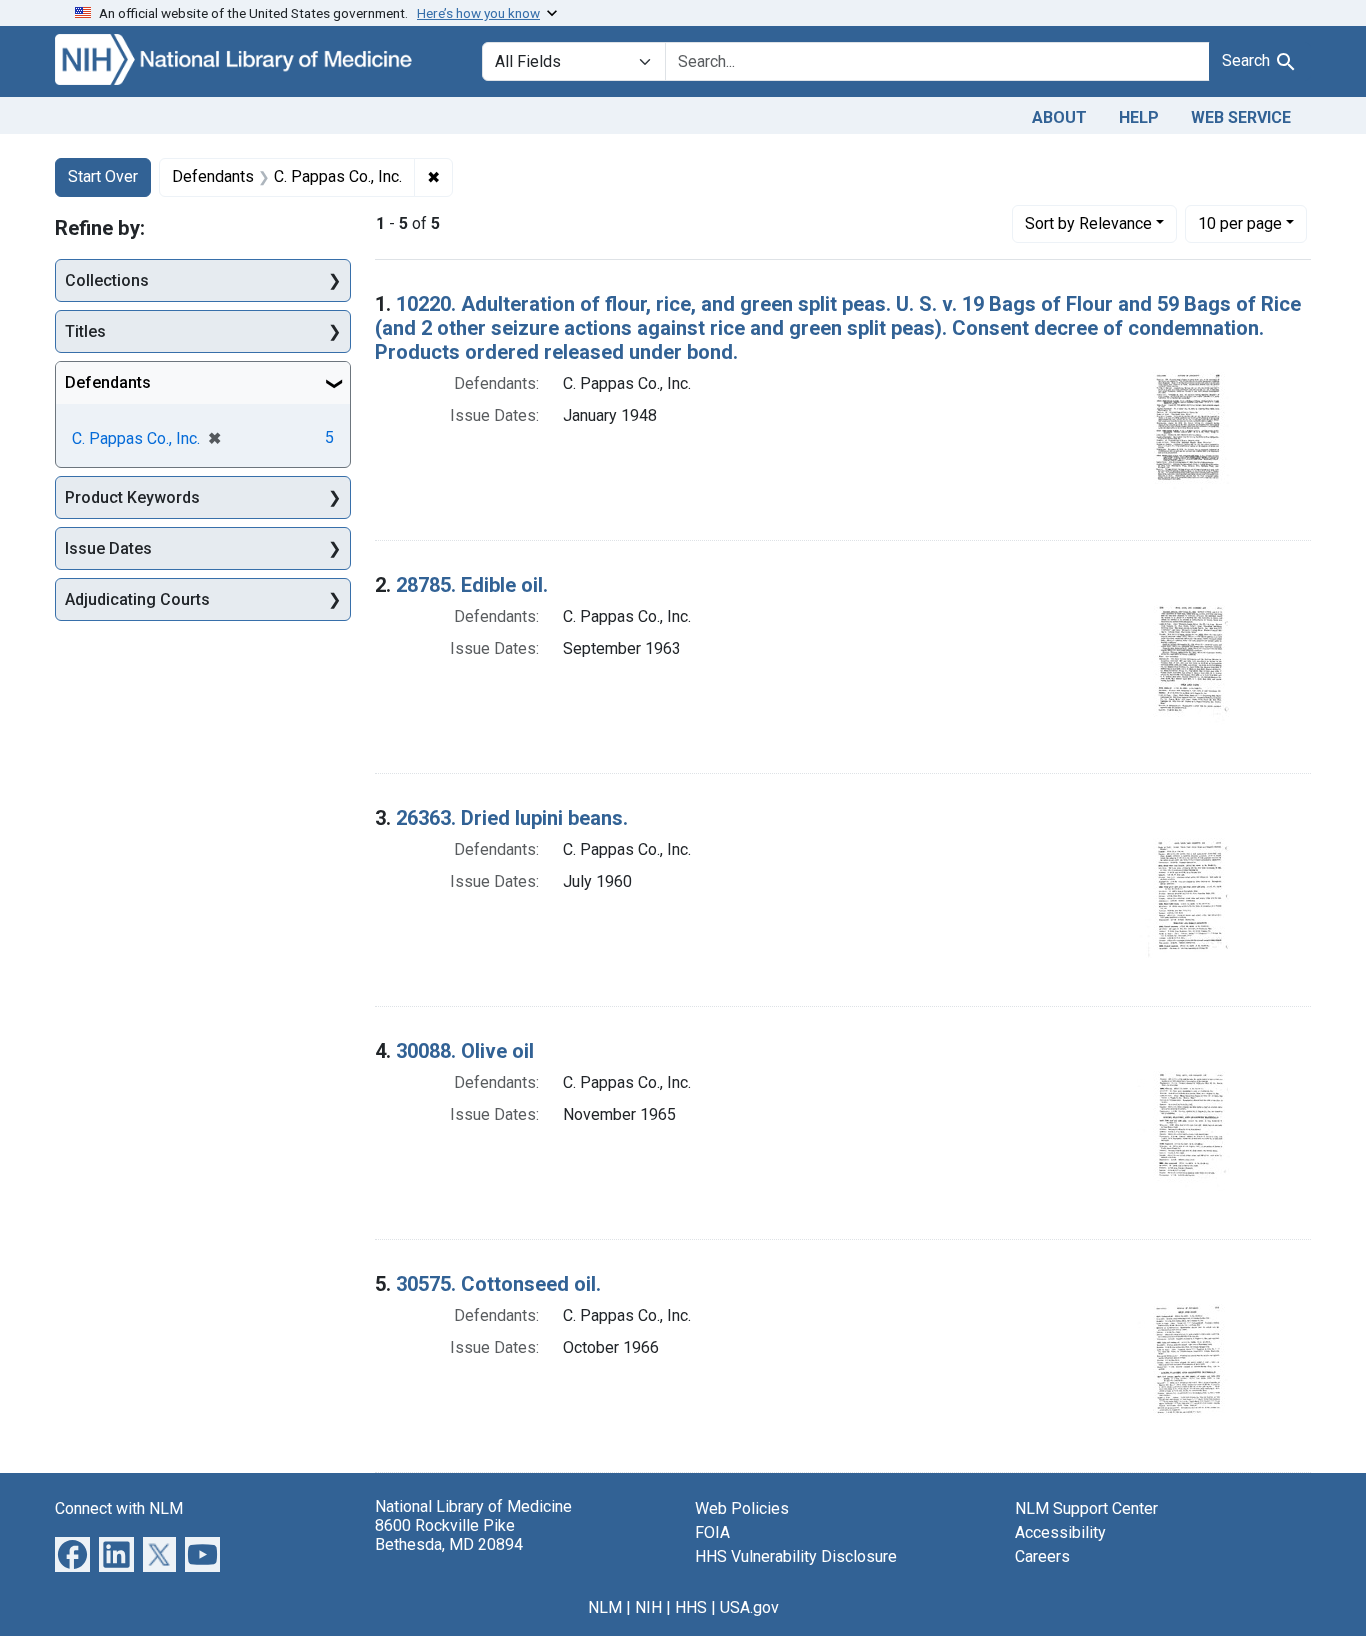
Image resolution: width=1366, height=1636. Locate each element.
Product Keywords (132, 497)
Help (1139, 117)
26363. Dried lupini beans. (512, 818)
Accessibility (1060, 1532)
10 (1240, 223)
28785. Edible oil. (472, 585)
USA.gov (749, 1607)
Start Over (103, 176)
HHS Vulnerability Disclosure (796, 1556)
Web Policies (742, 1508)
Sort (1088, 223)
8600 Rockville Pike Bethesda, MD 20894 (449, 1535)
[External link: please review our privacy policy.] (72, 1552)
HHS (691, 1607)
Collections (107, 280)
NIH (648, 1607)
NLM (605, 1607)
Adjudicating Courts (137, 599)
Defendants (108, 382)
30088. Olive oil (465, 1051)
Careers (1042, 1556)
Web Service (1241, 117)
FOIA (712, 1532)
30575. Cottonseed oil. (498, 1284)
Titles (85, 331)
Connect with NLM (119, 1508)
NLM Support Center (1086, 1508)
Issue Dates (108, 548)
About (1059, 117)
